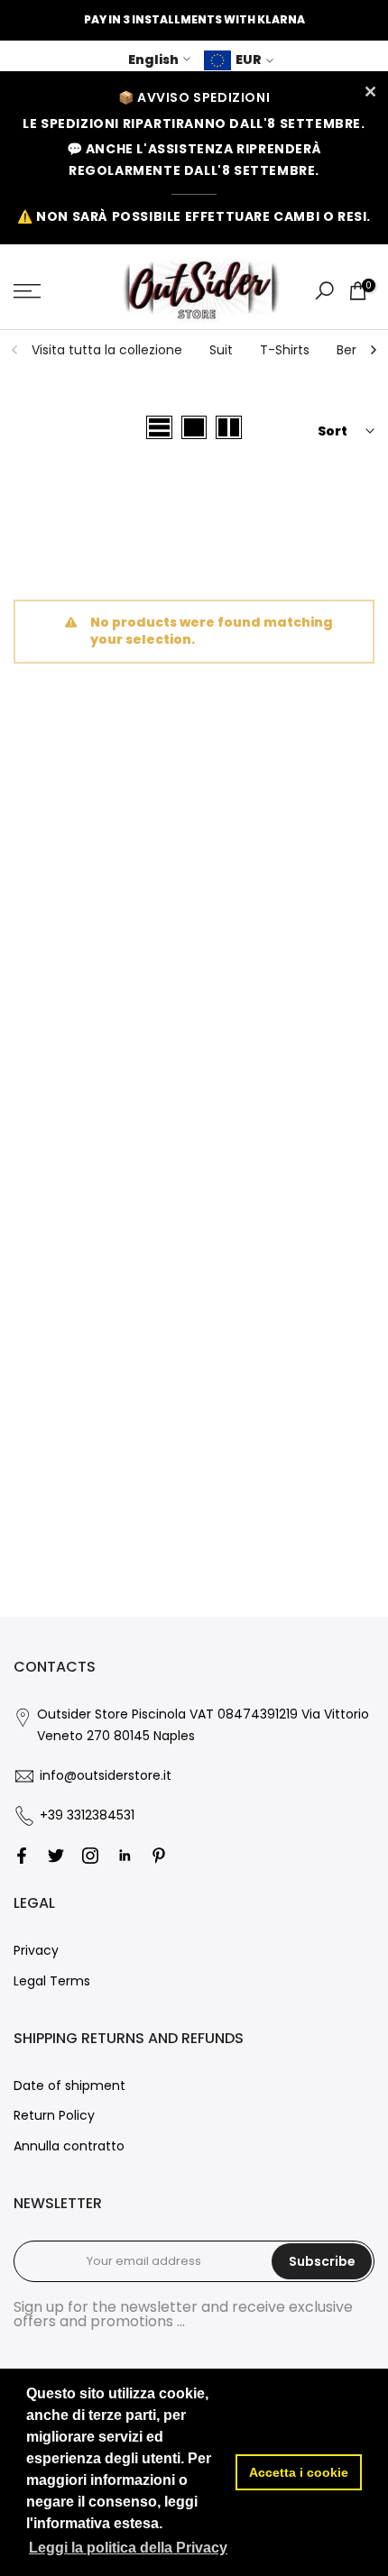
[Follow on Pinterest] (159, 1856)
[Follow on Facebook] (22, 1856)
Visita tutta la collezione (107, 350)
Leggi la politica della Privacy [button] (128, 2548)
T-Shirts (285, 350)
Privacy (36, 1950)
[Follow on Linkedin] (125, 1856)
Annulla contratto (69, 2146)
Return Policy (54, 2115)
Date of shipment (69, 2086)
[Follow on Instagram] (90, 1856)
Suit (221, 350)
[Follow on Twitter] (56, 1856)
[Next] (373, 350)
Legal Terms (52, 1981)
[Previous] (15, 350)
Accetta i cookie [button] (299, 2472)
